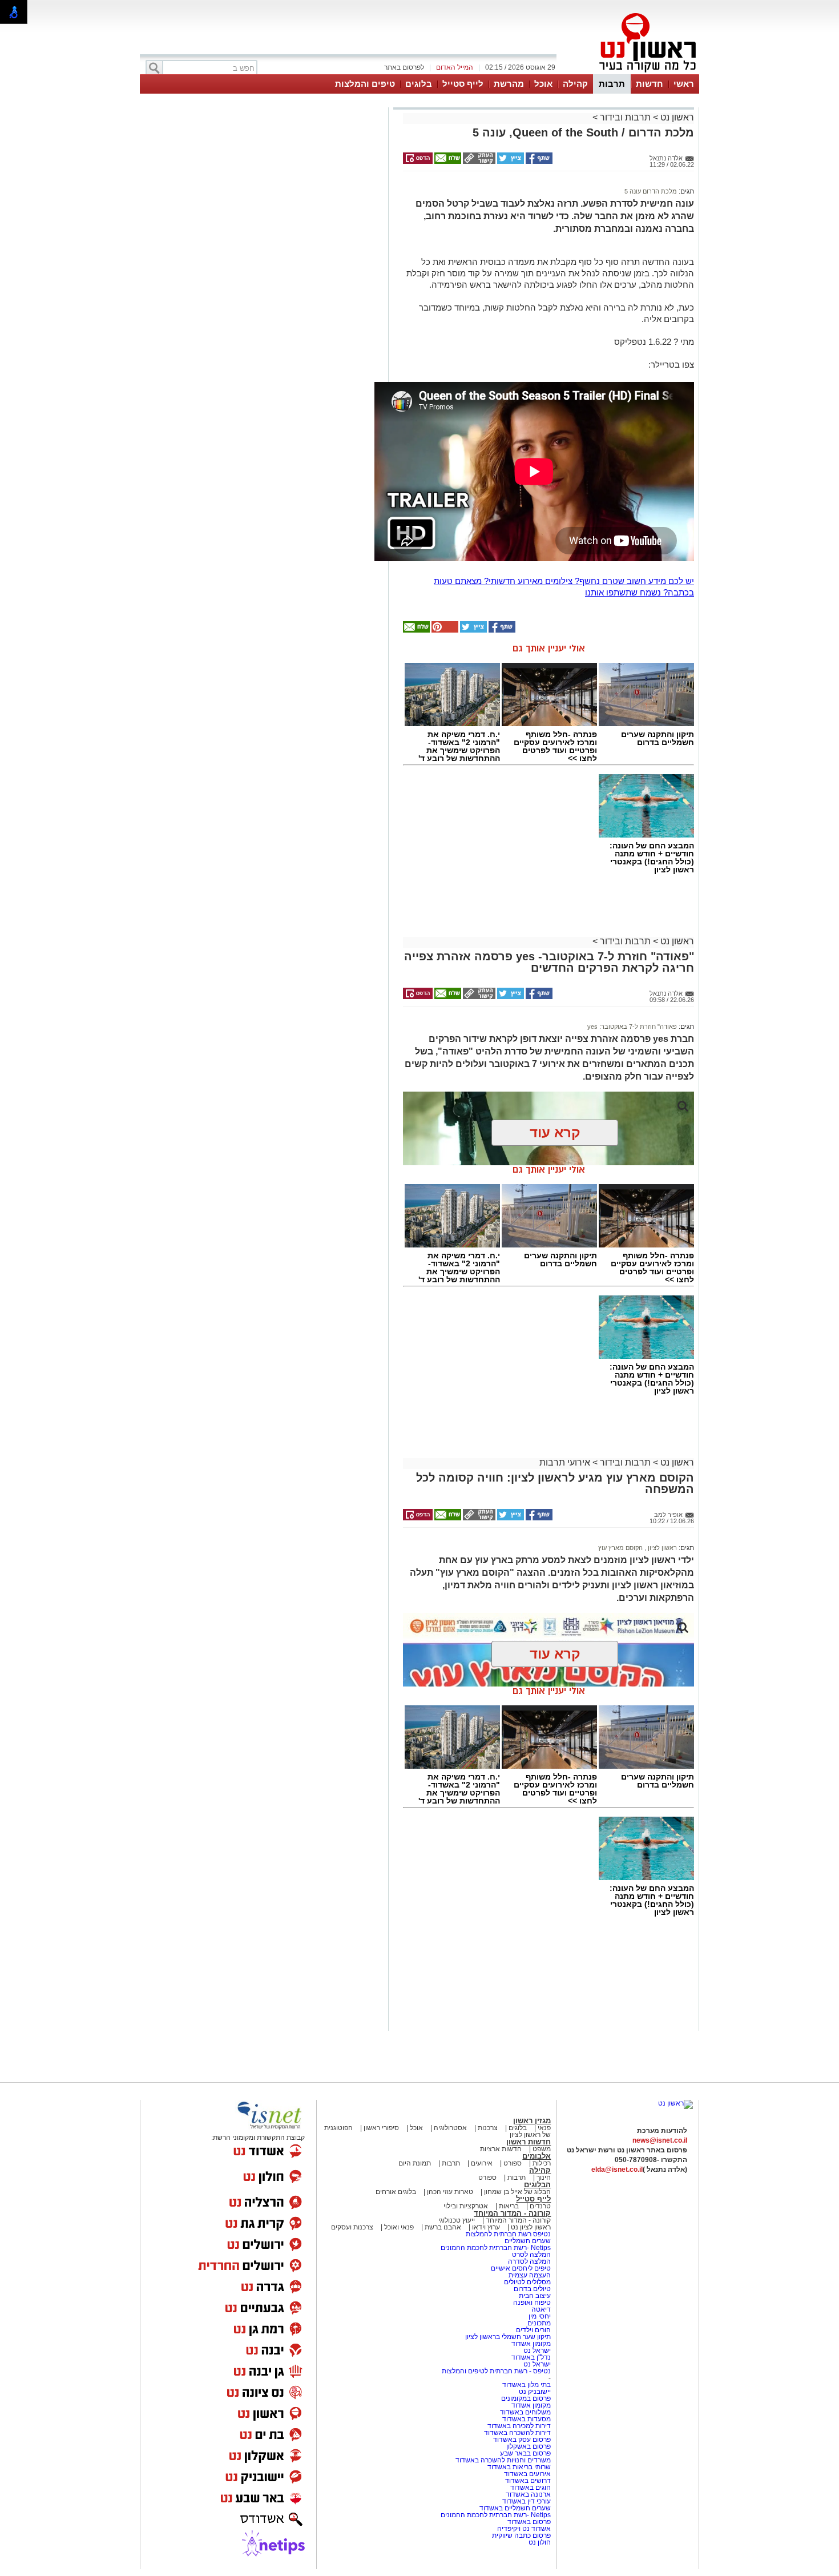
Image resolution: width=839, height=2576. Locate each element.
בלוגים (419, 84)
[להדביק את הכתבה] (444, 630)
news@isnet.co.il (660, 2140)
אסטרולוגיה (450, 2128)
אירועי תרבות (565, 1462)
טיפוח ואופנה (532, 2303)
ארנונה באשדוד (528, 2494)
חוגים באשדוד (531, 2488)
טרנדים (540, 2206)
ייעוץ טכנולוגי (457, 2220)
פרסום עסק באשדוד (522, 2440)
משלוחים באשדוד (525, 2412)
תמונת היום (415, 2163)
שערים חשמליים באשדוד (515, 2508)
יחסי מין (540, 2316)
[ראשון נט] (675, 2103)
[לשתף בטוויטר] (510, 162)
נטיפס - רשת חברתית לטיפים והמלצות (496, 2371)
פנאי (544, 2128)
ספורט (513, 2163)
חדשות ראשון (529, 2142)
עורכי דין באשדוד (527, 2501)
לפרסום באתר (404, 67)
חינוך (544, 2177)
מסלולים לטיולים (527, 2282)
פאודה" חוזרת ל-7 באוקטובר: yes (632, 1027)
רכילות (542, 2163)
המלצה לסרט (531, 2255)
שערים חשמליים (527, 2241)
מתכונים (539, 2323)
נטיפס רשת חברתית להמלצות (508, 2234)
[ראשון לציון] (628, 73)
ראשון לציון (661, 1548)
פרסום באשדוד (528, 2522)
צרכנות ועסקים (352, 2227)
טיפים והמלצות (365, 84)
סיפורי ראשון (381, 2128)
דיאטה (541, 2309)
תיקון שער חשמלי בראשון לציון (508, 2337)
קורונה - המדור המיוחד (512, 2213)
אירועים (482, 2163)
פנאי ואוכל (399, 2227)
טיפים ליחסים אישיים (520, 2268)
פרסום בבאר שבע (525, 2453)
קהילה (575, 84)
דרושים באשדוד (528, 2481)
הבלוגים (537, 2185)
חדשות (650, 84)
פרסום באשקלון (529, 2446)
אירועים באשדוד (527, 2474)
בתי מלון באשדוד (527, 2385)
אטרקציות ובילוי (466, 2206)
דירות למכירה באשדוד (519, 2426)
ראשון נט (676, 117)
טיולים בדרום (531, 2289)
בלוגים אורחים (396, 2192)
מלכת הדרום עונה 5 (651, 191)
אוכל (543, 84)
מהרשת (509, 84)
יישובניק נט (534, 2392)
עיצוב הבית (535, 2296)
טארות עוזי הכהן (450, 2192)
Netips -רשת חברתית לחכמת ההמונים (496, 2248)
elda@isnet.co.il (617, 2170)
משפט (542, 2149)
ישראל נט (536, 2350)
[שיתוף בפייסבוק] (538, 162)
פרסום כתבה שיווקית (521, 2535)
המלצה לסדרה (529, 2261)
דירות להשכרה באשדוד (517, 2433)
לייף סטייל (463, 84)
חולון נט (540, 2542)
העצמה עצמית (529, 2275)
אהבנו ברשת (443, 2227)
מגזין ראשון (532, 2121)
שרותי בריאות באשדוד (519, 2467)
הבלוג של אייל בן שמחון (517, 2192)
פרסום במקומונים (526, 2398)
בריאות (509, 2206)
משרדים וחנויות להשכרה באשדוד (503, 2460)
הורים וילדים (533, 2330)
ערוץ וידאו (486, 2227)
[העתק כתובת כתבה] (478, 162)
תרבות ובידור (625, 117)
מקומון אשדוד (531, 2344)
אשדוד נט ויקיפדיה (523, 2529)
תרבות (612, 84)
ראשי (684, 84)
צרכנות (488, 2128)
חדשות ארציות (501, 2149)
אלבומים (537, 2156)
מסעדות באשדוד (527, 2419)
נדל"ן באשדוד (531, 2357)
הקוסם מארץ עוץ (620, 1548)
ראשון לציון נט (531, 2227)
